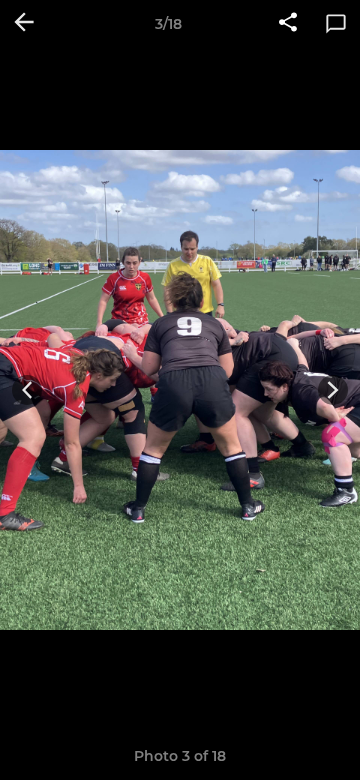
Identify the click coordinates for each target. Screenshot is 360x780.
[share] (288, 24)
